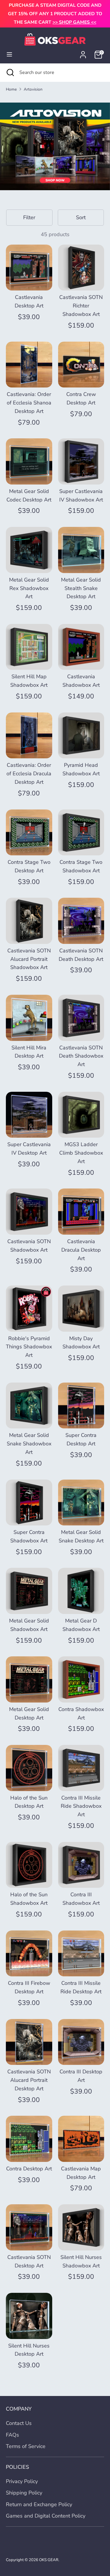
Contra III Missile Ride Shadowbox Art (81, 1806)
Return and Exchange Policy (39, 2504)
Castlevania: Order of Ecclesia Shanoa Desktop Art (29, 403)
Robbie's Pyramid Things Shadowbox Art (29, 1347)
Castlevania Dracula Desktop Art (81, 1250)
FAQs (12, 2435)
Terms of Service (26, 2446)
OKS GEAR (49, 2560)
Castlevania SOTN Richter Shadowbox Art (81, 306)
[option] (55, 146)
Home (11, 89)
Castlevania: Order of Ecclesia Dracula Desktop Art (29, 774)
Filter (29, 217)
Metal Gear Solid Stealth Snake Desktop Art (81, 588)
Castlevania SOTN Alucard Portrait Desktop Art (29, 2080)
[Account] (83, 53)
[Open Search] (10, 72)
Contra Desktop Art (29, 2169)
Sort (81, 217)
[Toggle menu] (9, 55)
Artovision (33, 89)
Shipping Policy (24, 2493)
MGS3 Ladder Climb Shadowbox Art (81, 1153)
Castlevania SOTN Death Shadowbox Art (81, 1056)
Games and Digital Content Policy (46, 2516)
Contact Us (19, 2423)
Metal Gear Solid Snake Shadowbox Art (29, 1444)
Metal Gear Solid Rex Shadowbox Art (29, 588)
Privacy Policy (22, 2481)
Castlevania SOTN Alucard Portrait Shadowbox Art (29, 959)
